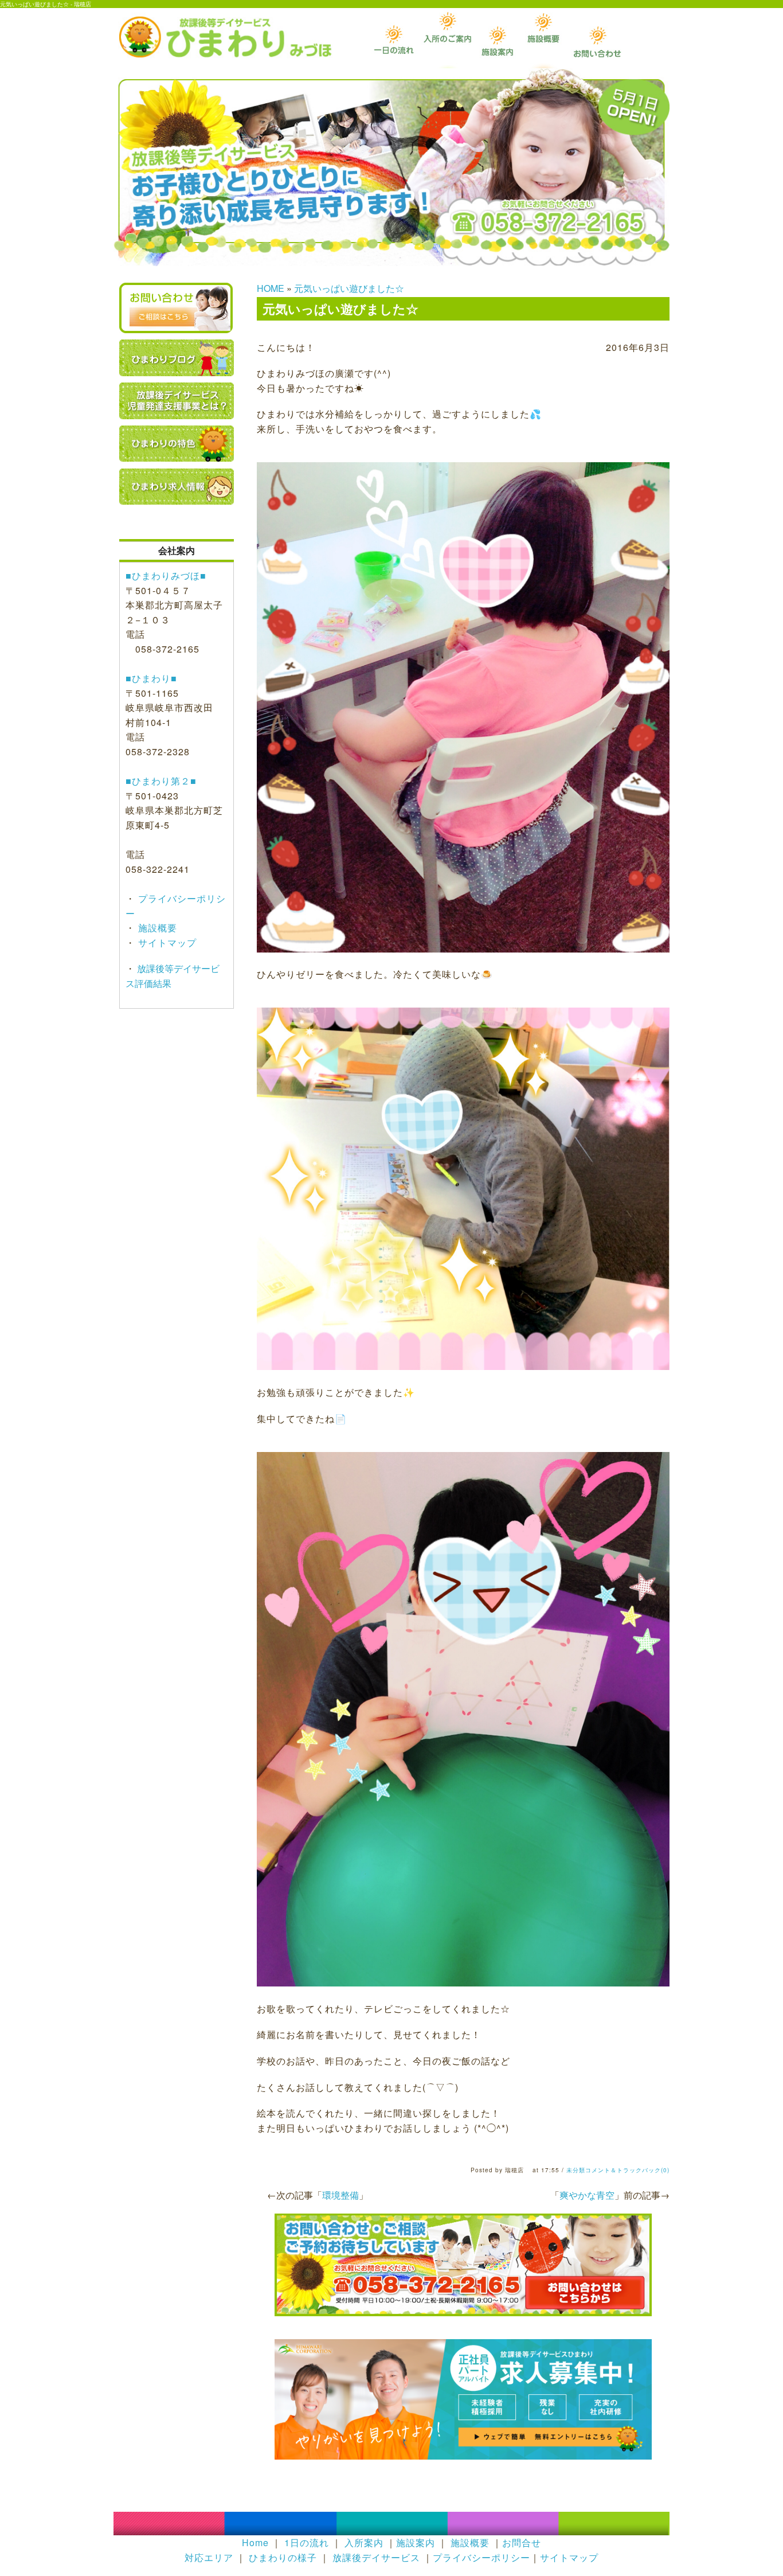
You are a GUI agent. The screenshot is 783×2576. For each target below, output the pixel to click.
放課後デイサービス (376, 2557)
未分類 (576, 2170)
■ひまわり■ (151, 678)
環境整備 (340, 2195)
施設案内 (416, 2542)
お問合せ (522, 2542)
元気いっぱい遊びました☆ (349, 288)
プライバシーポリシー (481, 2557)
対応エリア (209, 2557)
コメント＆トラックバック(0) (627, 2170)
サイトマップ (166, 942)
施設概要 (156, 928)
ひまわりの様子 (283, 2557)
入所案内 (364, 2542)
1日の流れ (307, 2542)
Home (255, 2542)
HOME (271, 288)
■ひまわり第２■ (161, 781)
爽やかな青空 (587, 2195)
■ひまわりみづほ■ (166, 575)
